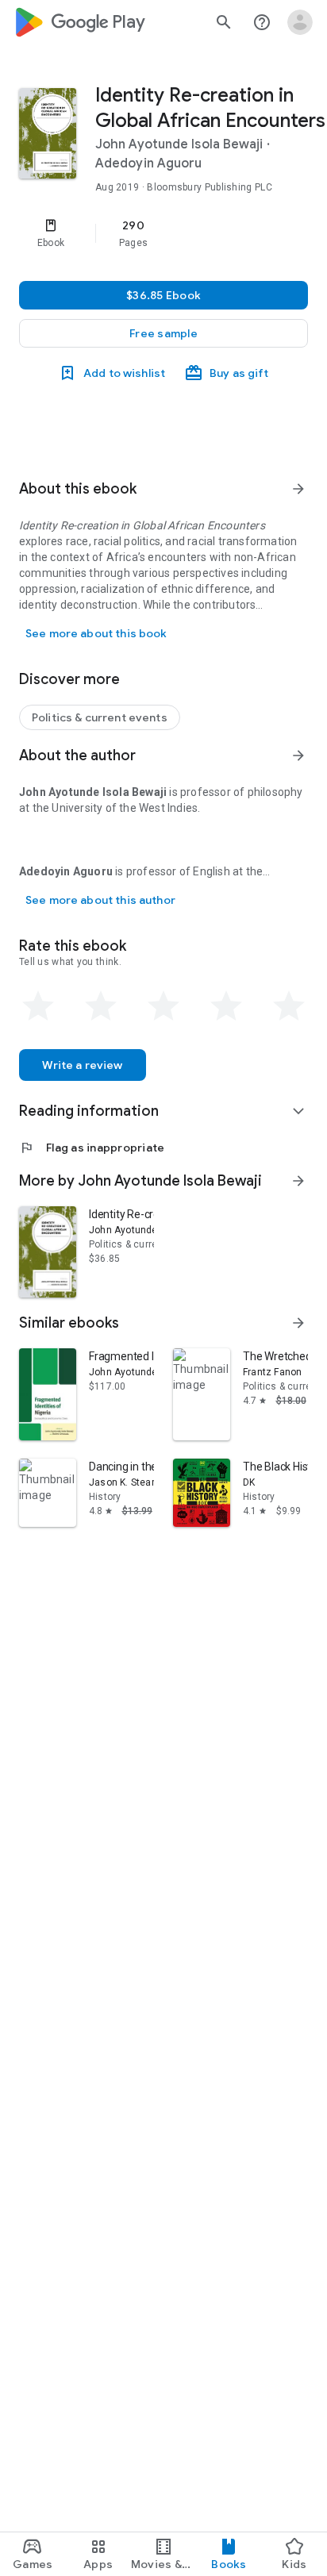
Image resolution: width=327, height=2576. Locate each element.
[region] (163, 233)
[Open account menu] (300, 22)
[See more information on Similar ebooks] (298, 1323)
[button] (163, 333)
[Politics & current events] (100, 717)
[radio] (38, 1006)
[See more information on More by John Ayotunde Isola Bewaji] (298, 1181)
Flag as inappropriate (92, 1148)
